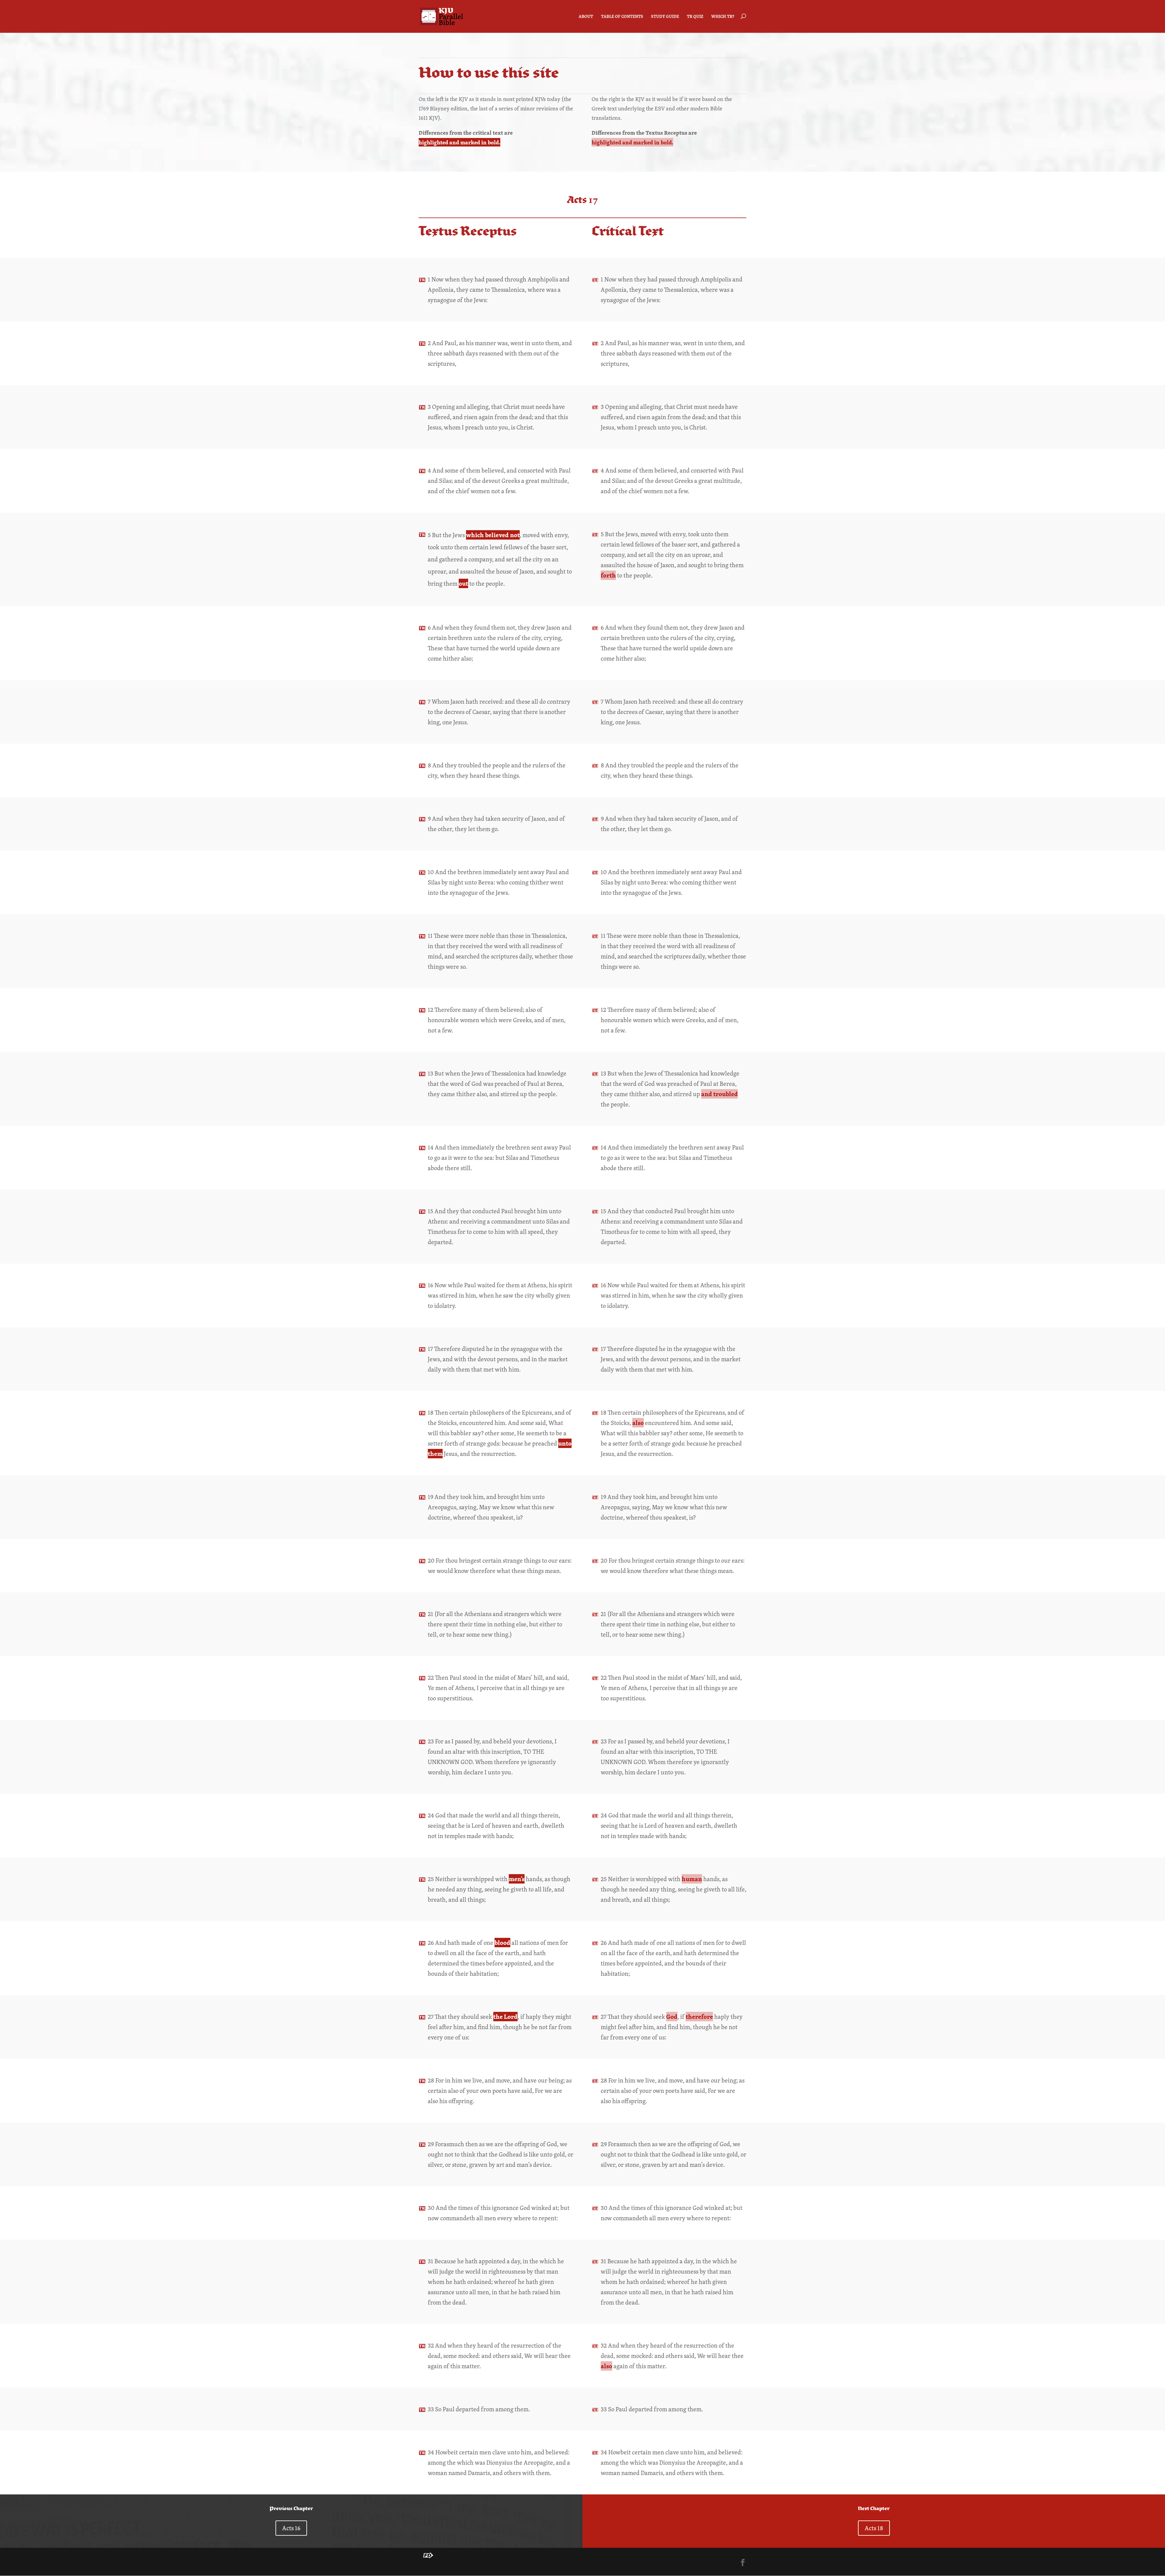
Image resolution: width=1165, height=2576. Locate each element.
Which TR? (723, 17)
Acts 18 (874, 2528)
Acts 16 (291, 2528)
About (586, 17)
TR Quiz (695, 17)
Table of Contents (622, 17)
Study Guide (665, 17)
